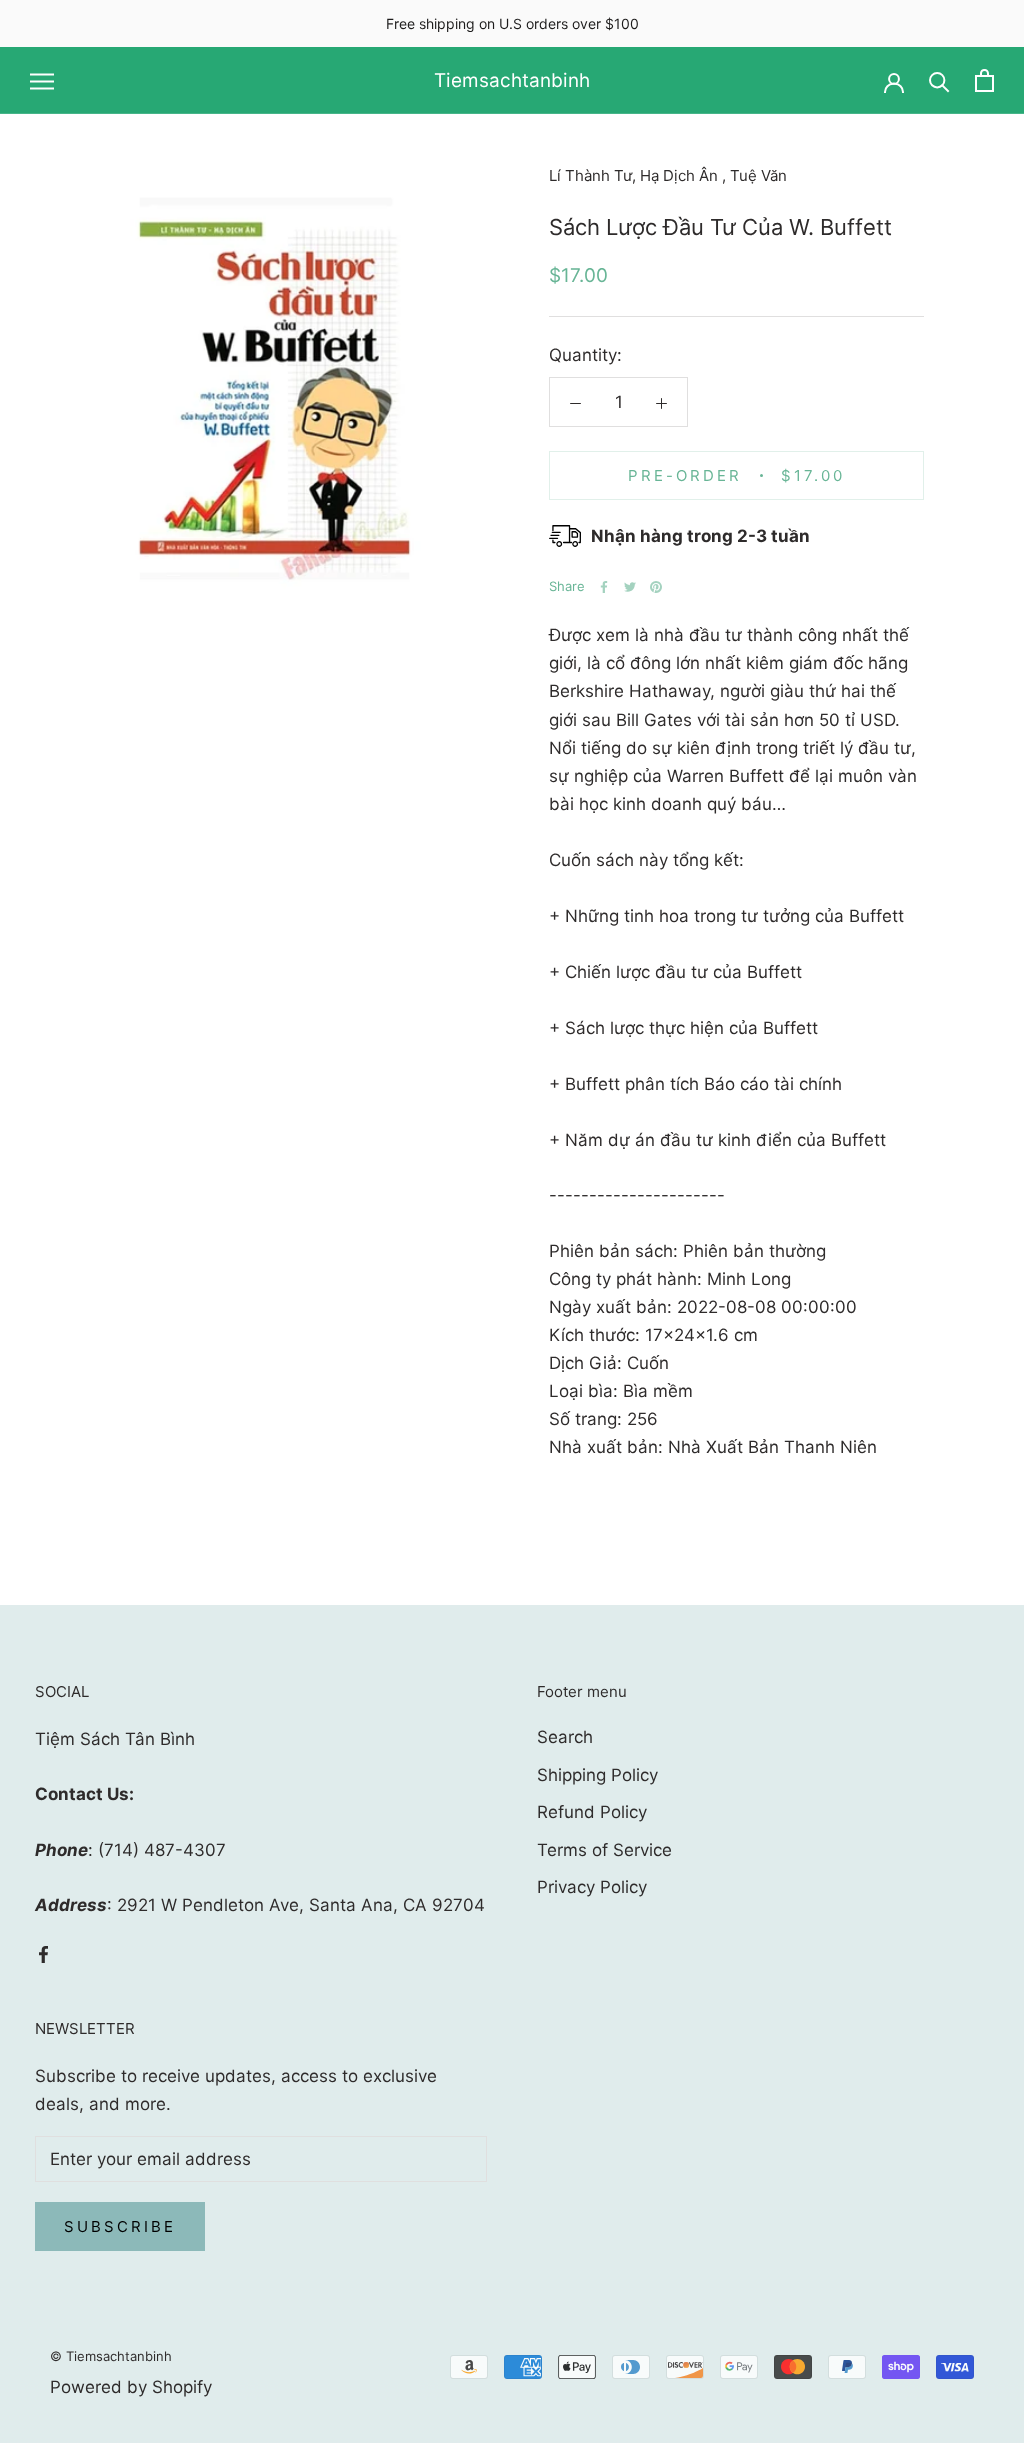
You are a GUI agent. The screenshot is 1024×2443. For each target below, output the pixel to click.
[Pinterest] (656, 587)
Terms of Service (604, 1850)
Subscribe (120, 2226)
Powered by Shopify (131, 2387)
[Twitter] (630, 587)
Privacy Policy (592, 1887)
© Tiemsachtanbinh (111, 2356)
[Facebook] (604, 587)
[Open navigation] (42, 81)
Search (565, 1737)
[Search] (939, 80)
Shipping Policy (597, 1775)
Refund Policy (592, 1812)
